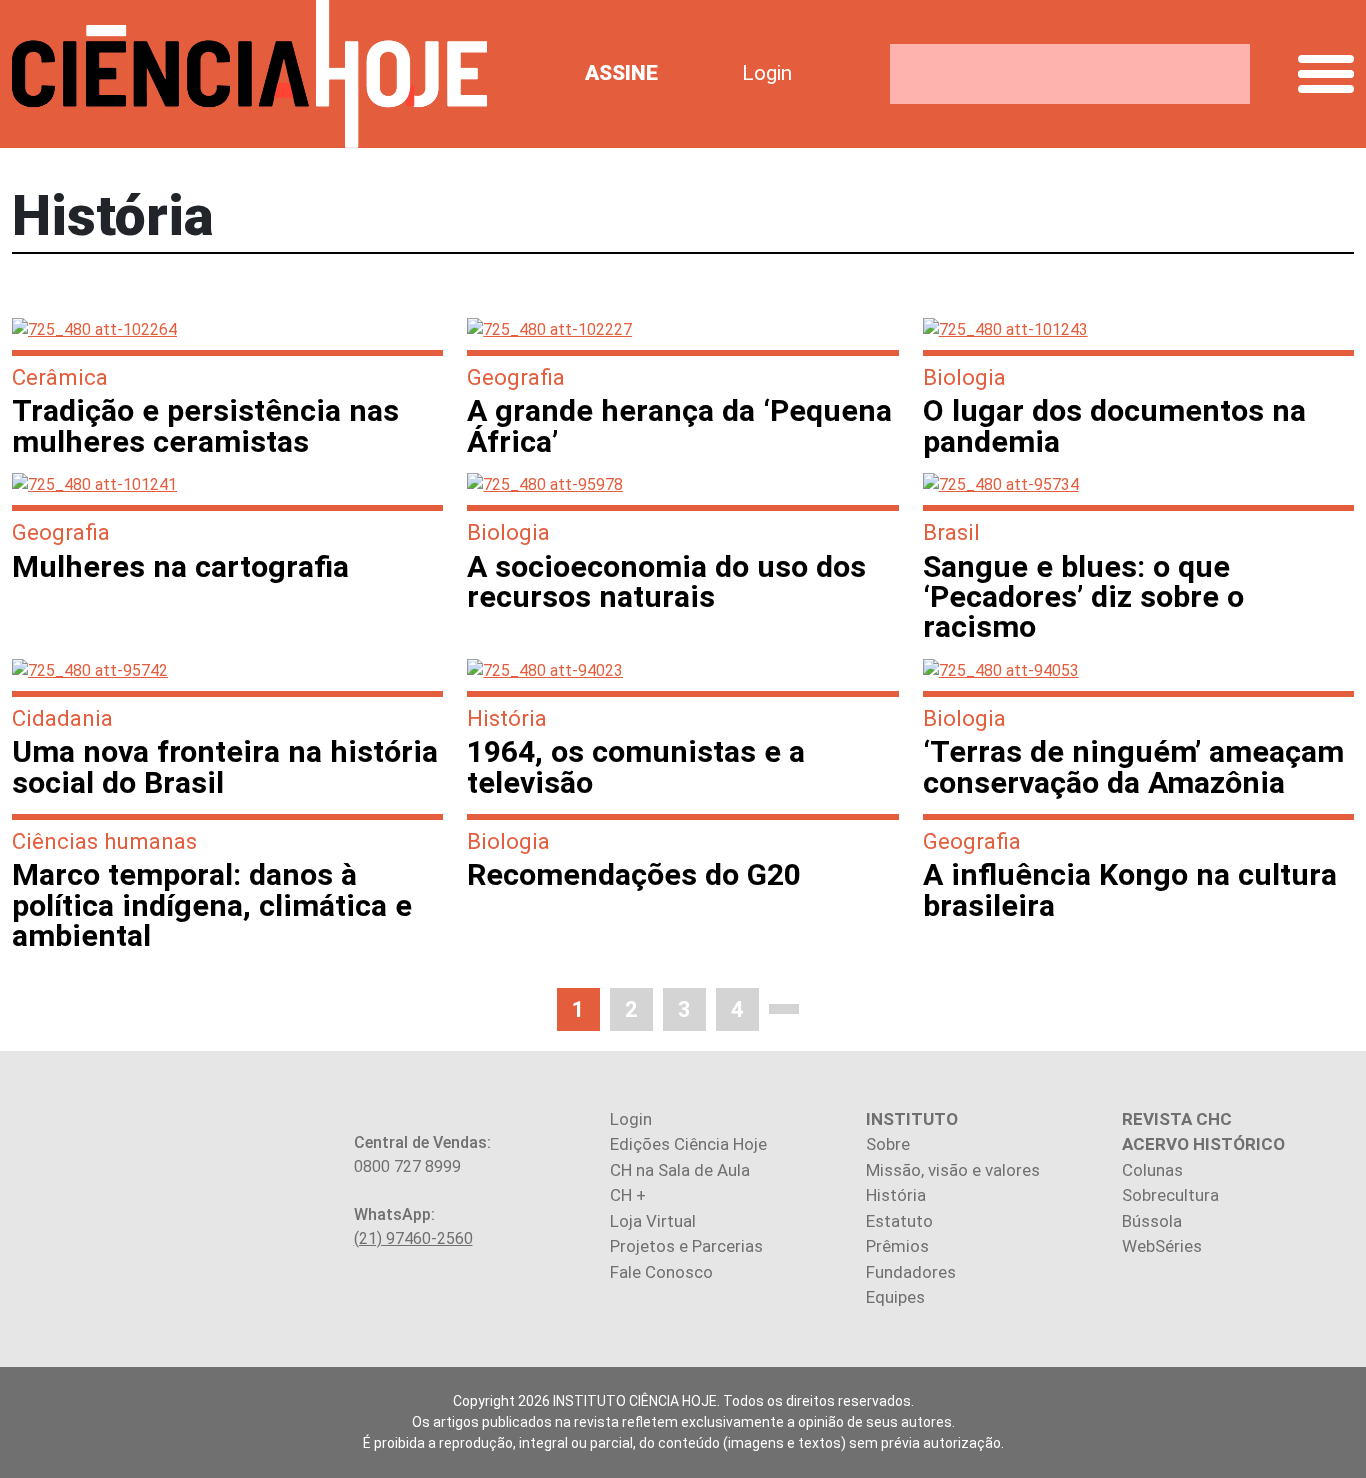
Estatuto (899, 1221)
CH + (628, 1195)
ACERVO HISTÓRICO (1203, 1144)
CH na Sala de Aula (680, 1170)
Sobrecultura (1170, 1195)
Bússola (1152, 1221)
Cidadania (62, 718)
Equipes (895, 1297)
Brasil (951, 532)
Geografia (516, 377)
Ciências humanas (104, 841)
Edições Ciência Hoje (688, 1144)
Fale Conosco (661, 1272)
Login (767, 73)
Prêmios (897, 1246)
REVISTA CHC (1177, 1119)
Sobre (888, 1144)
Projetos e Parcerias (686, 1246)
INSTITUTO (912, 1119)
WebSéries (1162, 1246)
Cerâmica (60, 377)
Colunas (1152, 1170)
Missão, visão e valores (953, 1170)
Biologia (964, 377)
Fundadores (911, 1272)
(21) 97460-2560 (413, 1238)
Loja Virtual (653, 1221)
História (507, 718)
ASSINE (621, 73)
